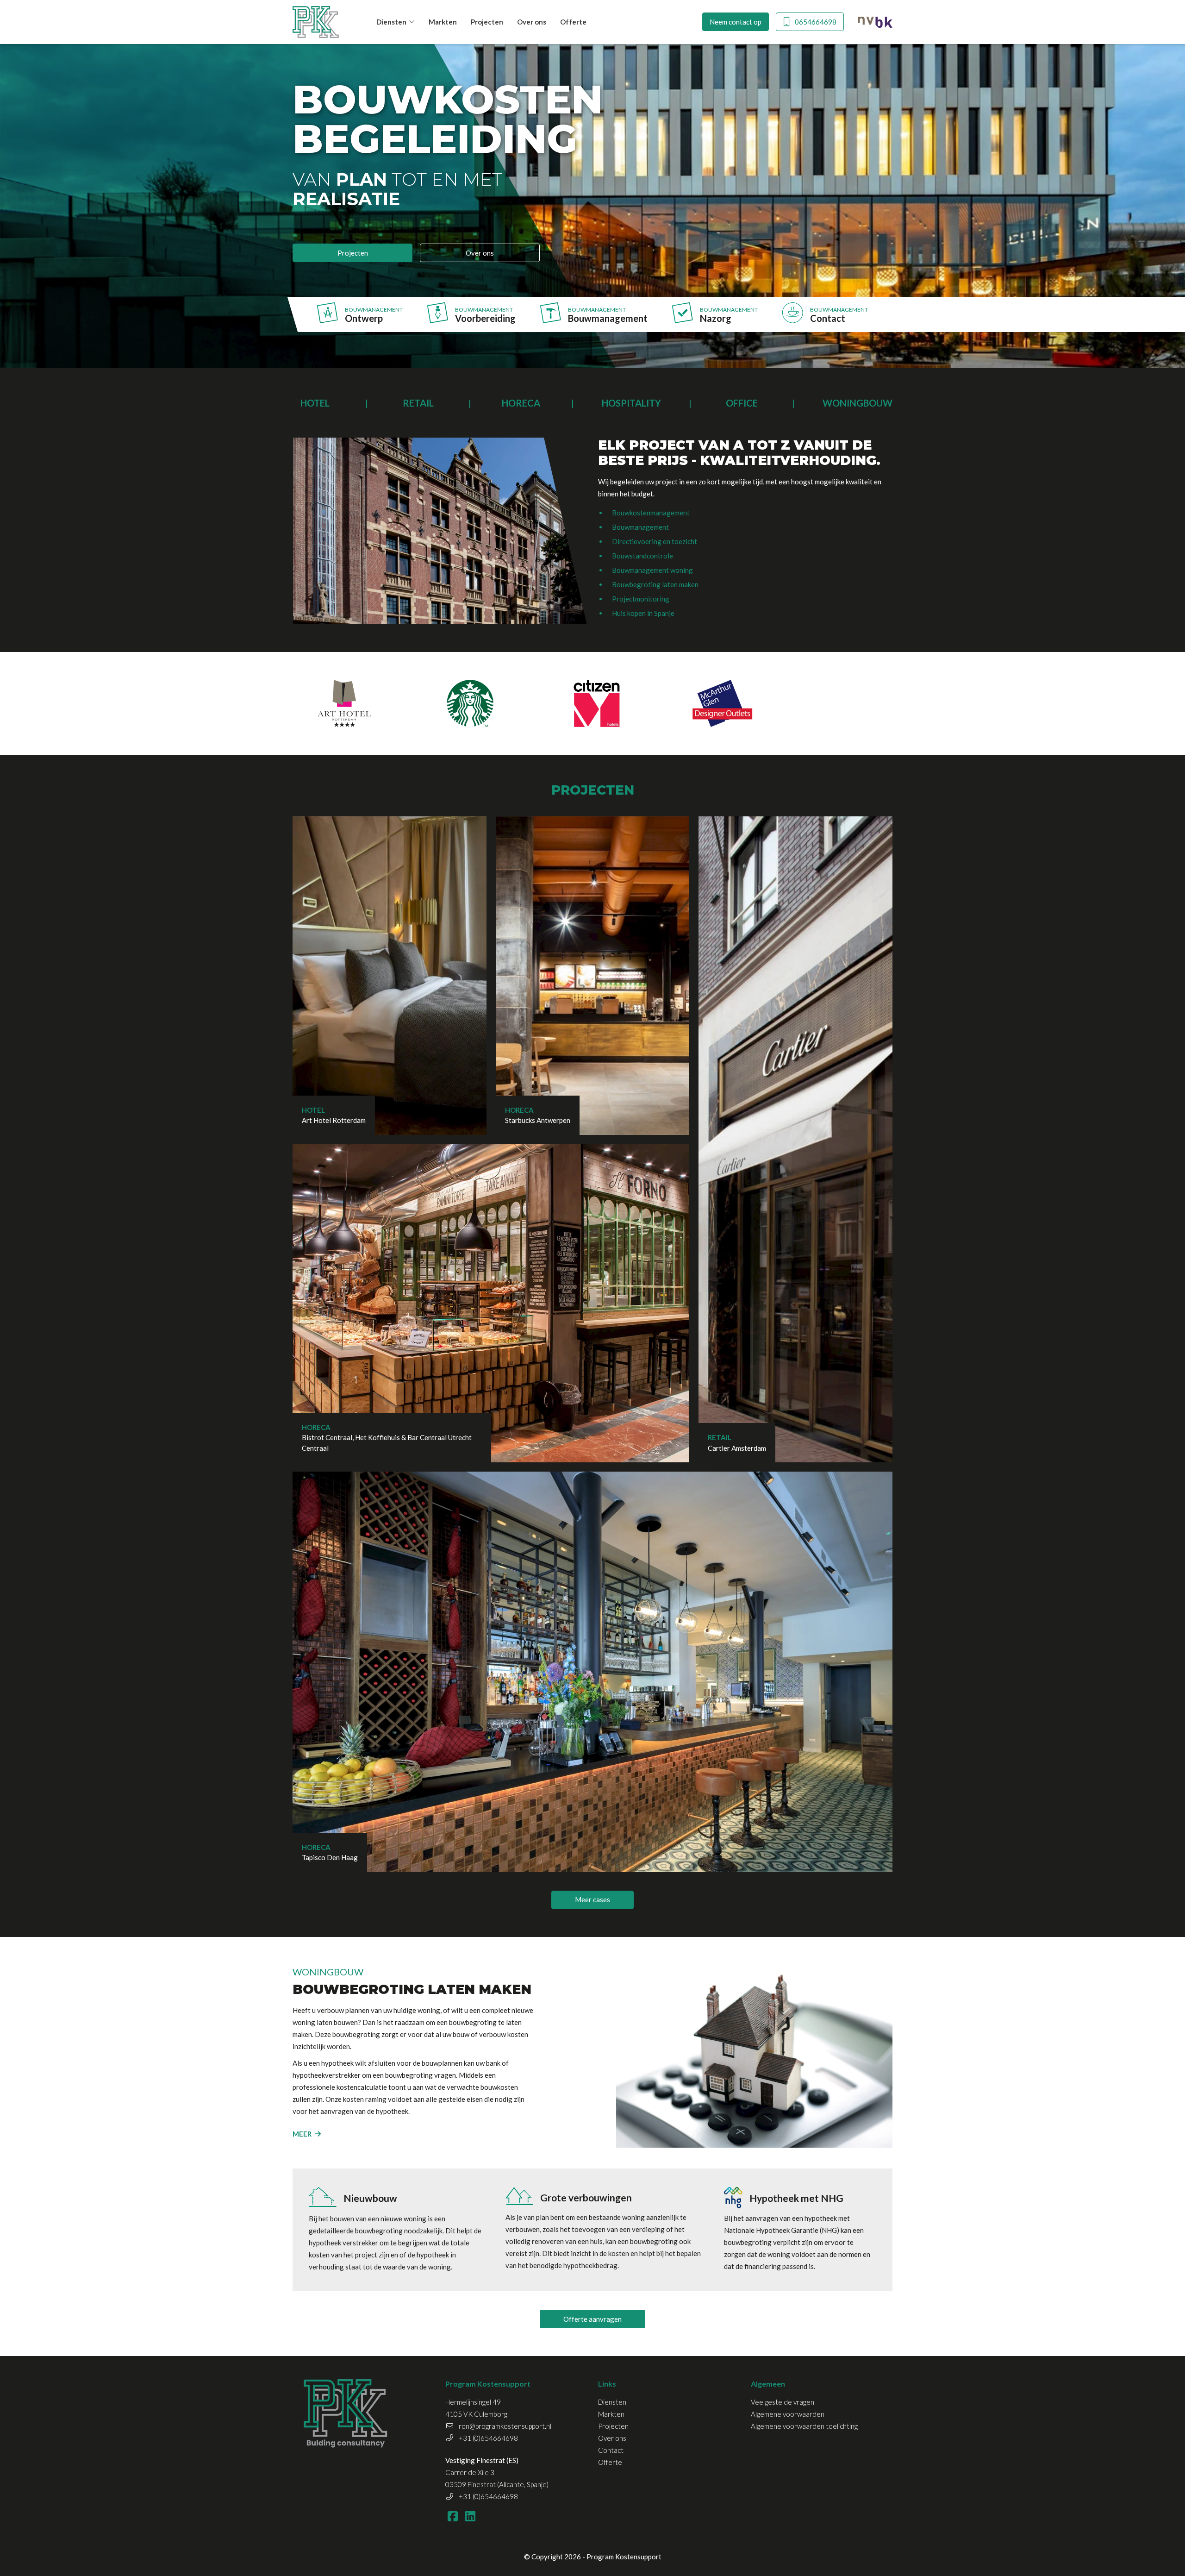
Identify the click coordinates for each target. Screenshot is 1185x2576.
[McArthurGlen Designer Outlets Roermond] (723, 703)
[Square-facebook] (452, 2516)
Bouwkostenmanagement (651, 513)
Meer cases (592, 1899)
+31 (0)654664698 (488, 2438)
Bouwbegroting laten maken (655, 584)
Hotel (315, 403)
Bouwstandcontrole (642, 556)
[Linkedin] (470, 2516)
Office (742, 403)
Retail (418, 403)
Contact (611, 2450)
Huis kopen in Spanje (643, 613)
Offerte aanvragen (592, 2319)
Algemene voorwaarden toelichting (804, 2426)
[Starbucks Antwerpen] (471, 703)
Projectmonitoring (641, 599)
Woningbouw (858, 403)
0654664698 (816, 22)
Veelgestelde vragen (783, 2402)
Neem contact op (736, 22)
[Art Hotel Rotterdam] (344, 703)
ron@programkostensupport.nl (505, 2426)
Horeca (521, 403)
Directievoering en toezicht (655, 541)
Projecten (487, 22)
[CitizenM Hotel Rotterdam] (596, 703)
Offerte (573, 22)
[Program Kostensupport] (316, 22)
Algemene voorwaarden (788, 2414)
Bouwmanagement (640, 527)
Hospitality (631, 403)
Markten (443, 22)
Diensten (391, 22)
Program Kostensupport (624, 2557)
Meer (302, 2134)
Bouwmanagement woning (652, 570)
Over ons (532, 22)
